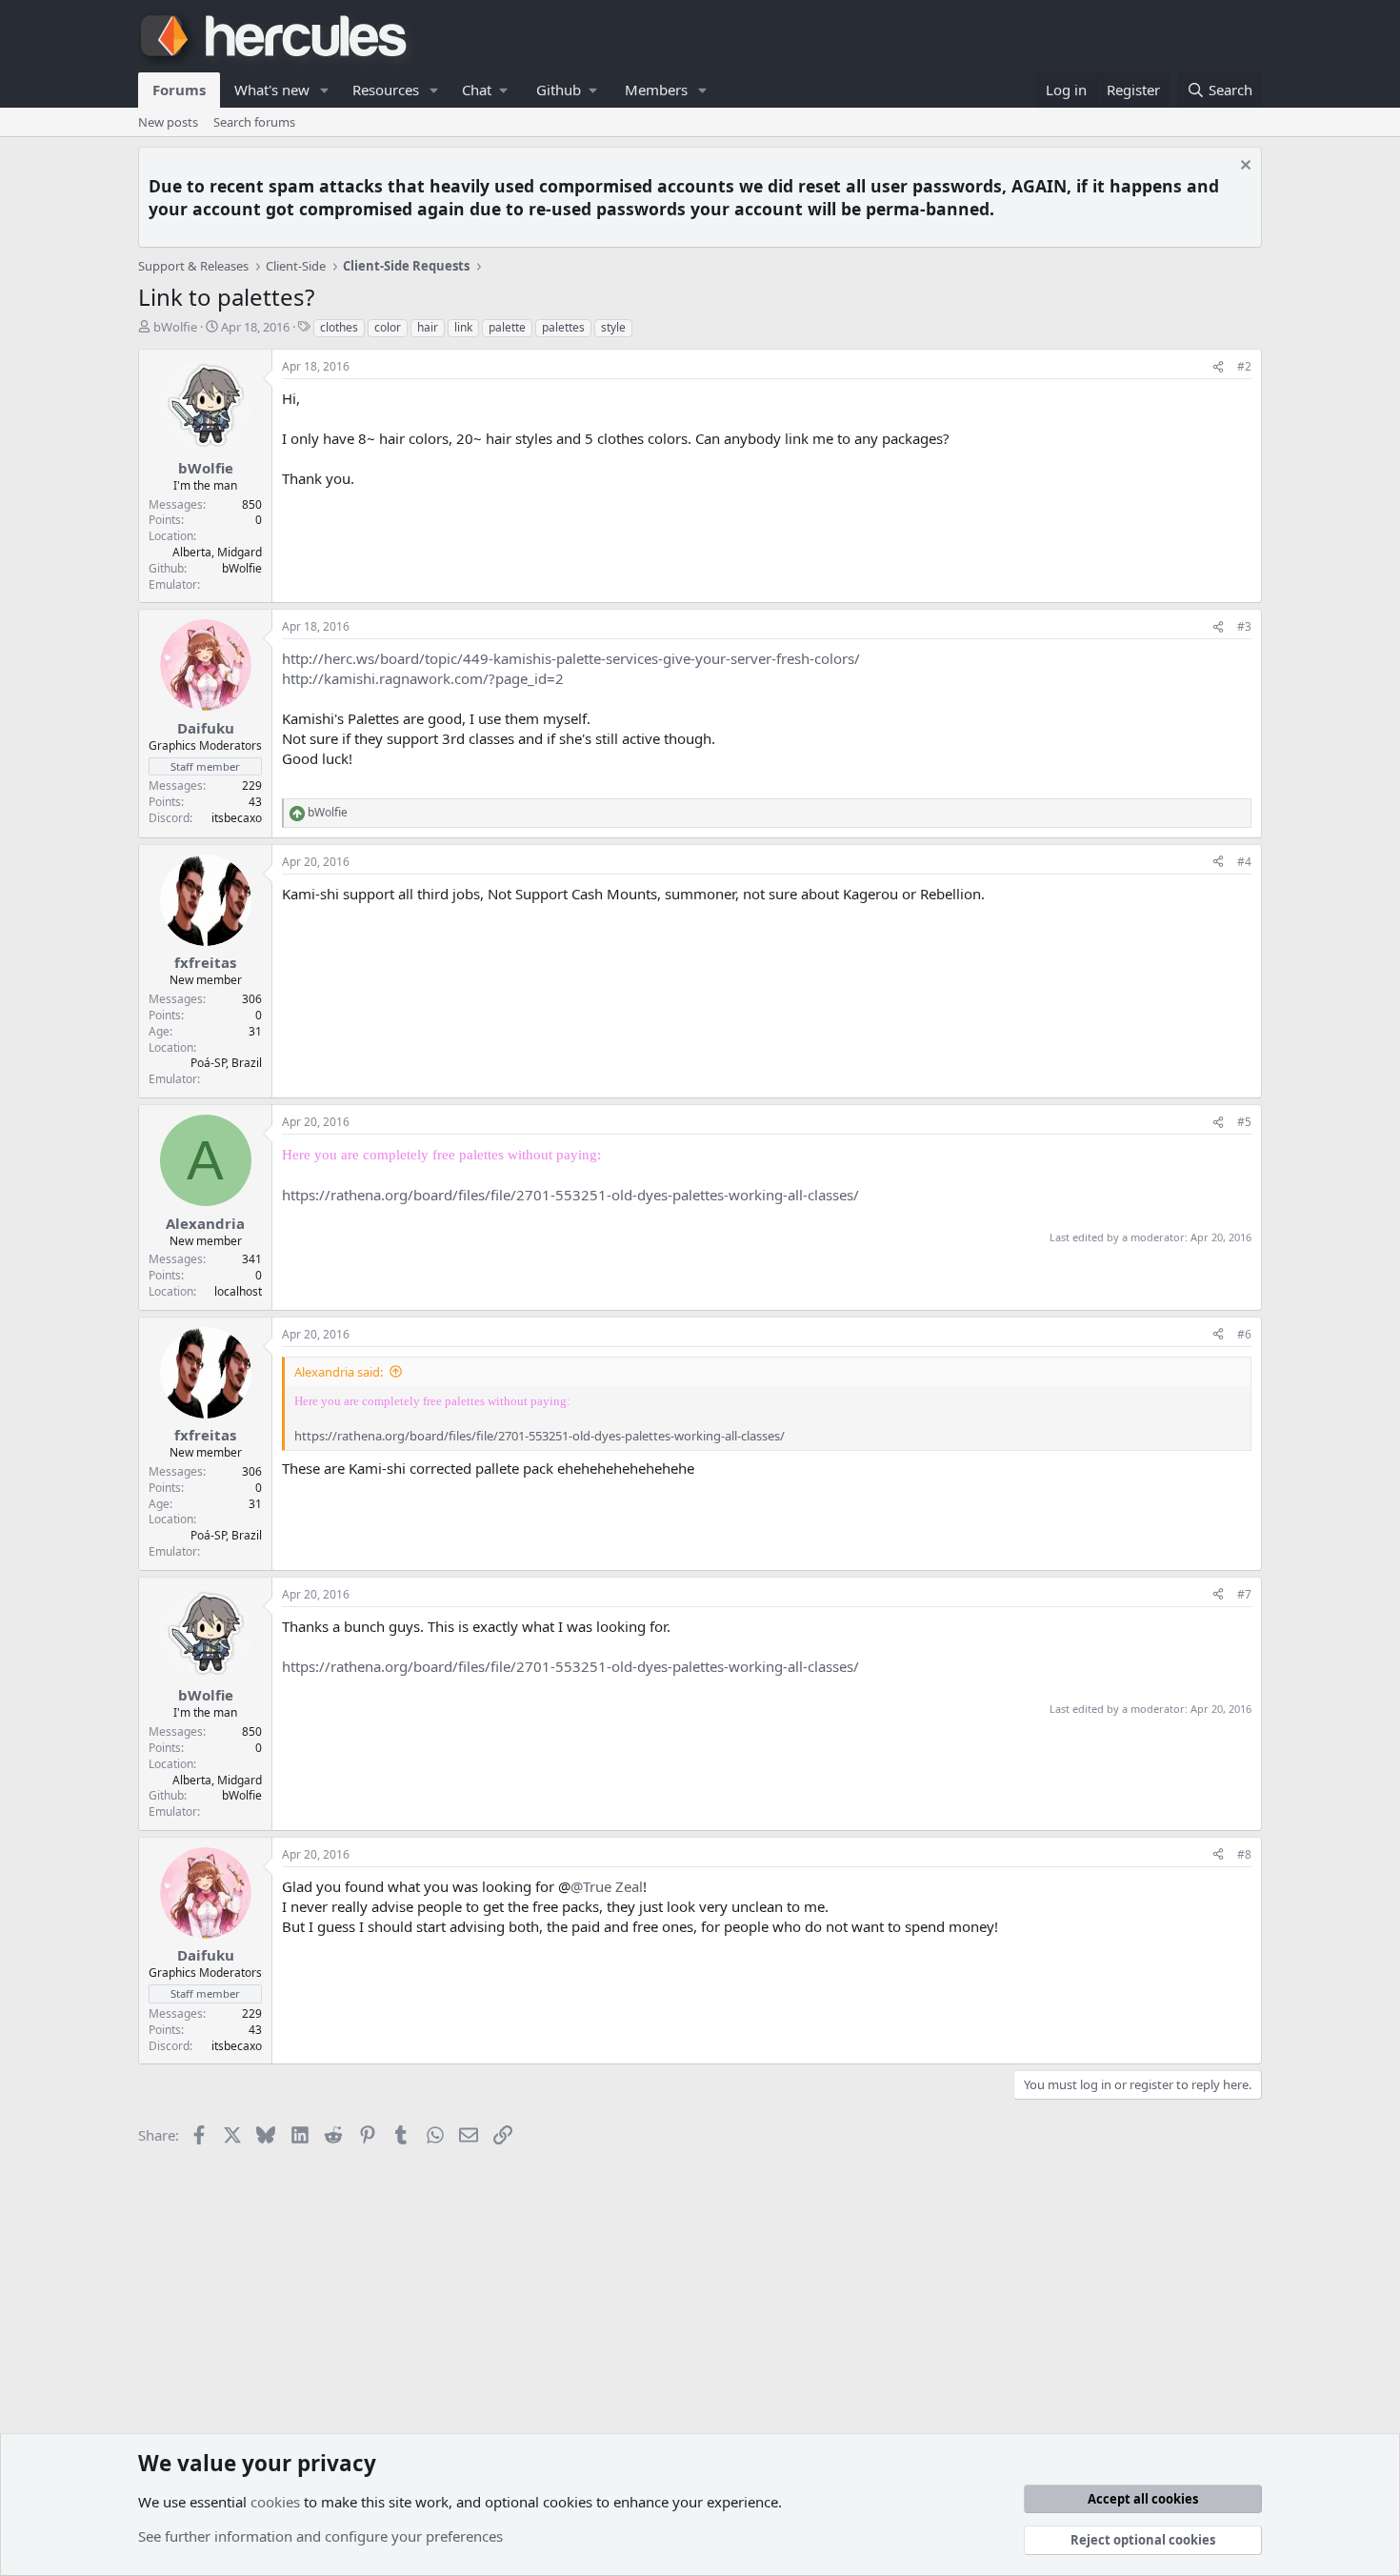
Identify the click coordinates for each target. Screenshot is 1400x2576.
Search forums (254, 122)
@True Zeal (607, 1886)
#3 (1244, 626)
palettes (563, 327)
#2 (1244, 366)
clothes (339, 327)
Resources (386, 90)
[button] (325, 90)
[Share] (1218, 367)
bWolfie (175, 327)
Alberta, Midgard (217, 552)
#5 (1244, 1122)
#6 (1244, 1334)
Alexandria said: (339, 1372)
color (388, 327)
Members (656, 90)
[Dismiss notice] (1243, 167)
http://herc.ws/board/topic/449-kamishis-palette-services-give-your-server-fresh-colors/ (571, 658)
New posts (168, 122)
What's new (272, 90)
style (613, 327)
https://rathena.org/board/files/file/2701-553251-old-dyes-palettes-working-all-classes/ (570, 1195)
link (463, 327)
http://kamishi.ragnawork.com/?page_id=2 (423, 678)
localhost (238, 1291)
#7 (1244, 1594)
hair (428, 327)
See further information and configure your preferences (320, 2536)
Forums (179, 90)
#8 (1244, 1854)
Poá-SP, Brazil (226, 1063)
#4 (1244, 862)
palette (507, 327)
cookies (275, 2502)
